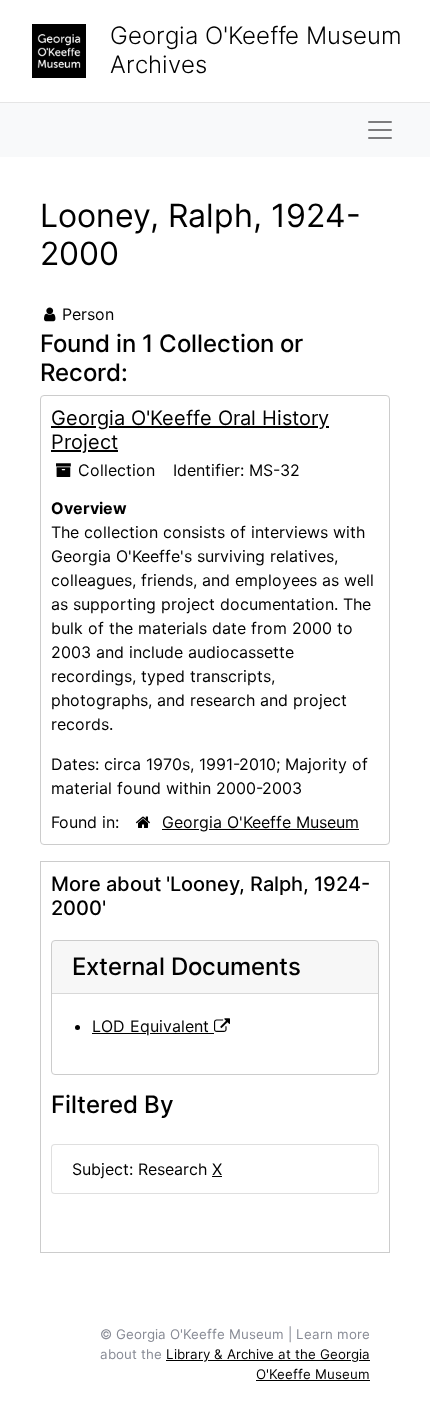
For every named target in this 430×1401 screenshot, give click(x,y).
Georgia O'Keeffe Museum (260, 822)
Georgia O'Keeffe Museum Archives (256, 50)
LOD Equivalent (153, 1026)
